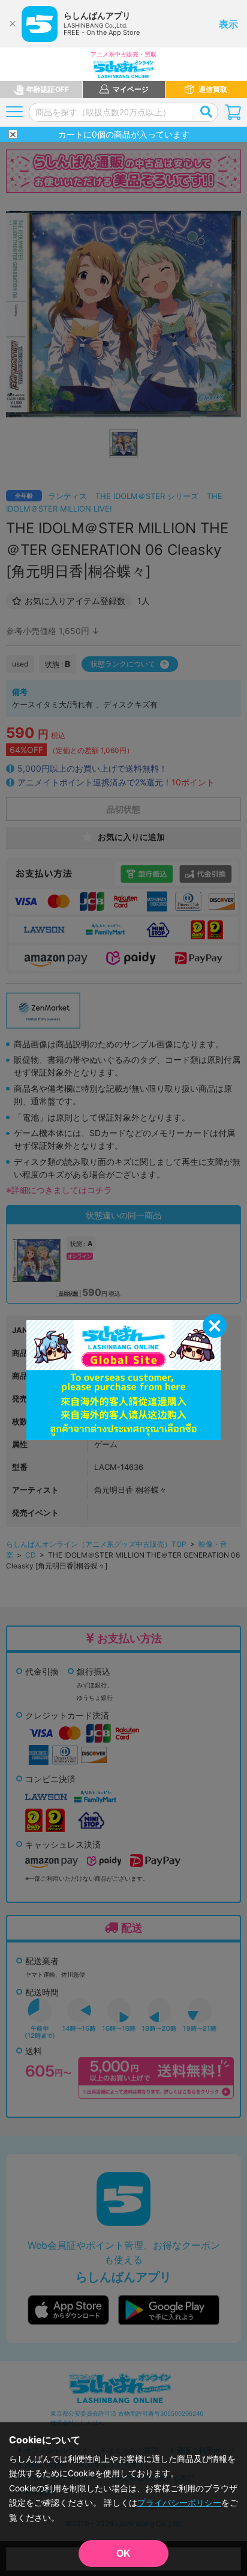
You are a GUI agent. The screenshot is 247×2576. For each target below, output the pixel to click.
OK (123, 2553)
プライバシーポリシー (179, 2502)
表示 (228, 24)
